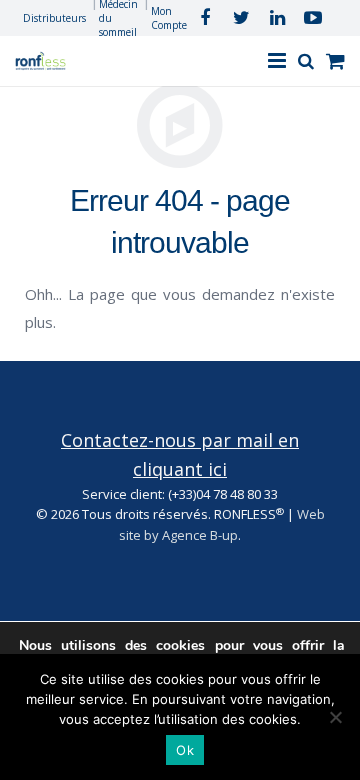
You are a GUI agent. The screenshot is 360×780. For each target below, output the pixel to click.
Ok (185, 750)
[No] (335, 717)
